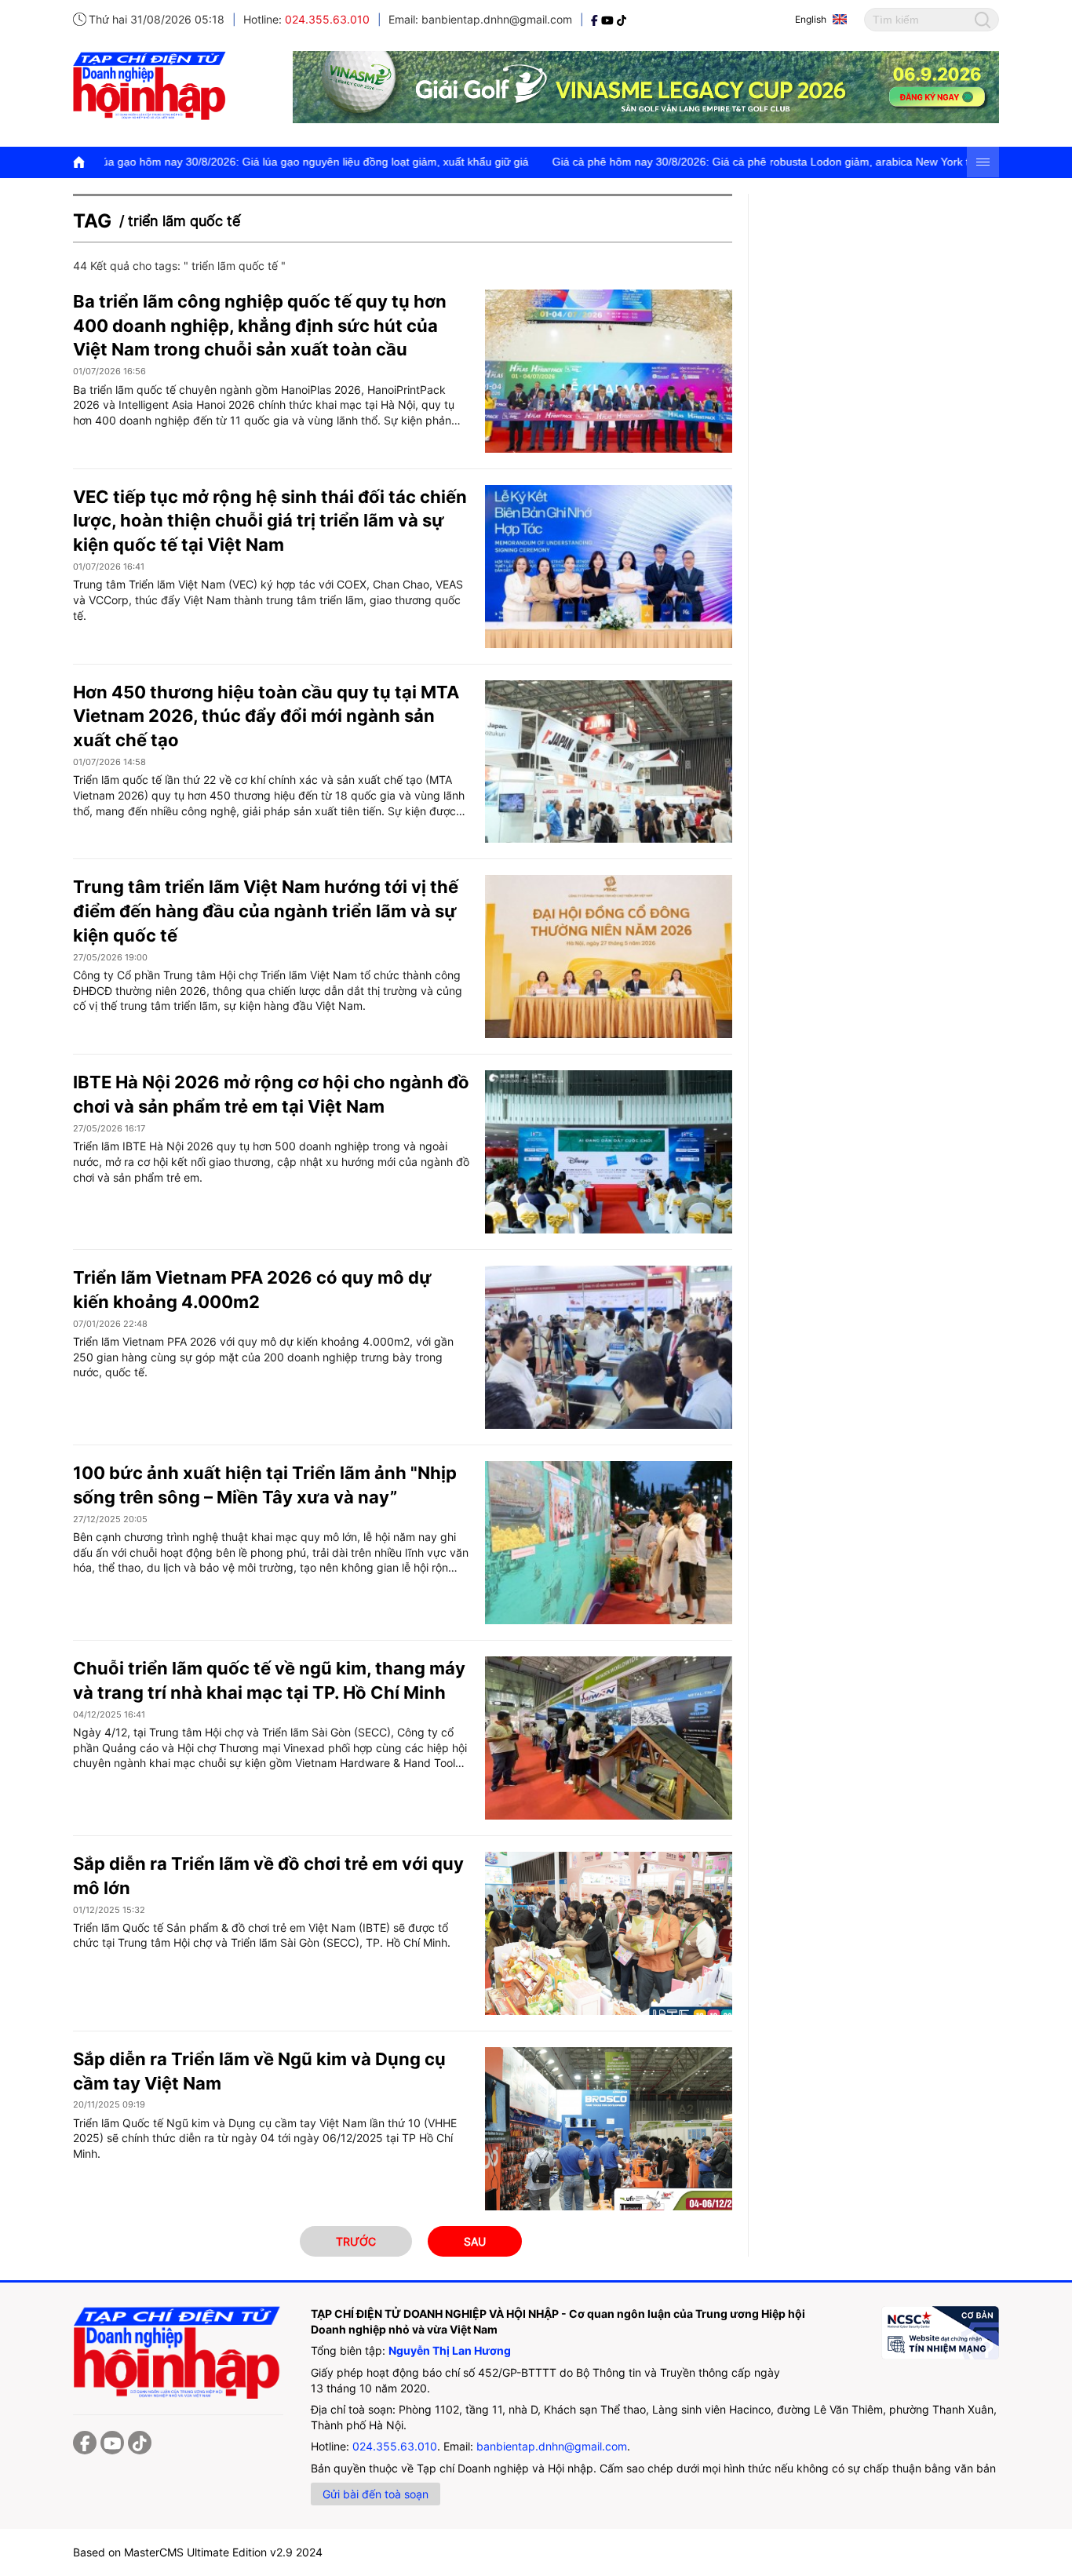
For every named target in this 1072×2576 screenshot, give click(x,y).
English (811, 19)
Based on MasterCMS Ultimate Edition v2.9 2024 (198, 2552)
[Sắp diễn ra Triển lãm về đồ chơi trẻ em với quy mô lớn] (609, 1933)
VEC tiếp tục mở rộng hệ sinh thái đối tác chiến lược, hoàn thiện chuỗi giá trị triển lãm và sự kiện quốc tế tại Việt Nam (270, 521)
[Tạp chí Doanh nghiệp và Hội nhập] (596, 19)
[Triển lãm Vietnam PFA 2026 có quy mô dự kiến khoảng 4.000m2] (609, 1347)
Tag (92, 221)
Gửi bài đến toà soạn (376, 2494)
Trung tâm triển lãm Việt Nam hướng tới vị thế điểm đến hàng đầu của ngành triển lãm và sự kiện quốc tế (266, 911)
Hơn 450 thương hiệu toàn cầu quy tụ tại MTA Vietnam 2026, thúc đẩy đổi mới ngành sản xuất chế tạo (266, 716)
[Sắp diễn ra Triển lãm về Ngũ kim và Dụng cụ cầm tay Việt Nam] (609, 2129)
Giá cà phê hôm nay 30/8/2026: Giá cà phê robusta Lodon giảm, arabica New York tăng (671, 162)
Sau (475, 2241)
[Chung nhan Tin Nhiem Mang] (940, 2333)
